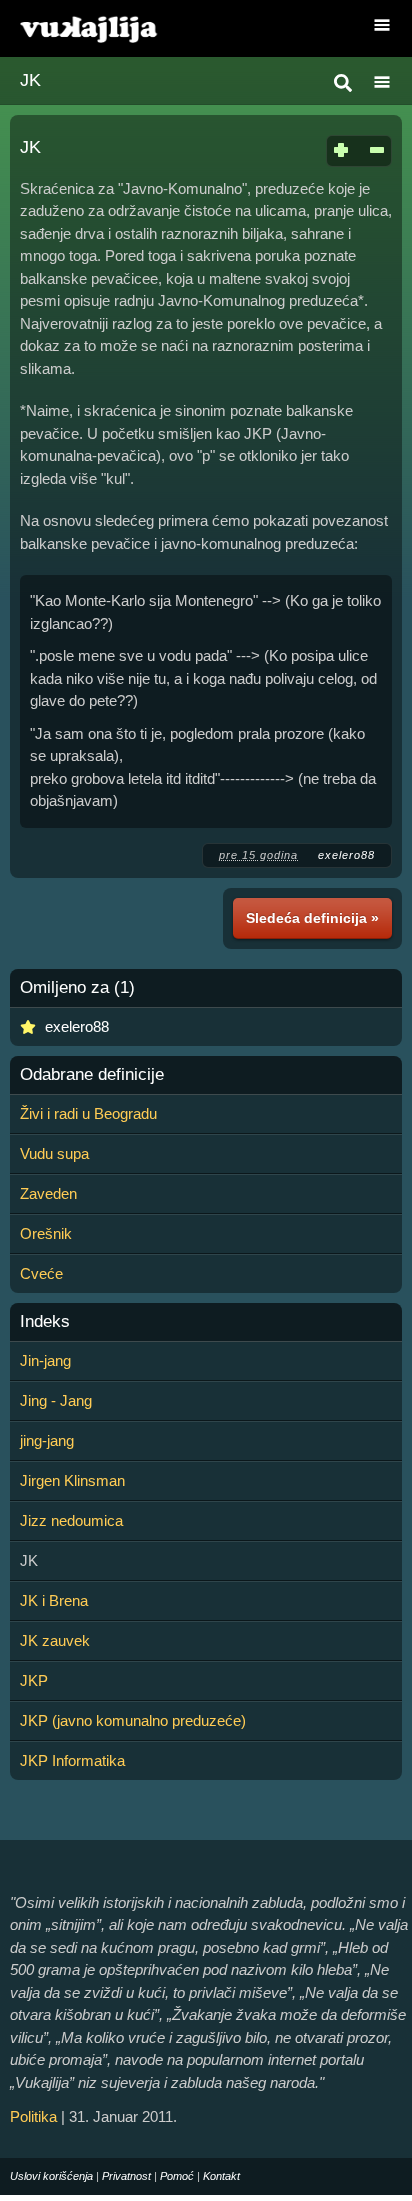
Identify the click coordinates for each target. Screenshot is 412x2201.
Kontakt (221, 2176)
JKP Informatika (72, 1760)
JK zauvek (55, 1640)
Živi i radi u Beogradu (88, 1113)
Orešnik (46, 1233)
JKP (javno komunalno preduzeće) (133, 1720)
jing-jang (47, 1440)
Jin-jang (45, 1360)
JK (30, 80)
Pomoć (177, 2176)
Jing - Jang (56, 1400)
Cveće (41, 1273)
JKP (34, 1680)
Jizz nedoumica (71, 1520)
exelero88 (346, 855)
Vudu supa (54, 1153)
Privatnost (126, 2176)
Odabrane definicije (92, 1075)
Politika (33, 2116)
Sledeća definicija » (312, 918)
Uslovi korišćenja (51, 2176)
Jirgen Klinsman (72, 1480)
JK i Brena (54, 1600)
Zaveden (48, 1193)
